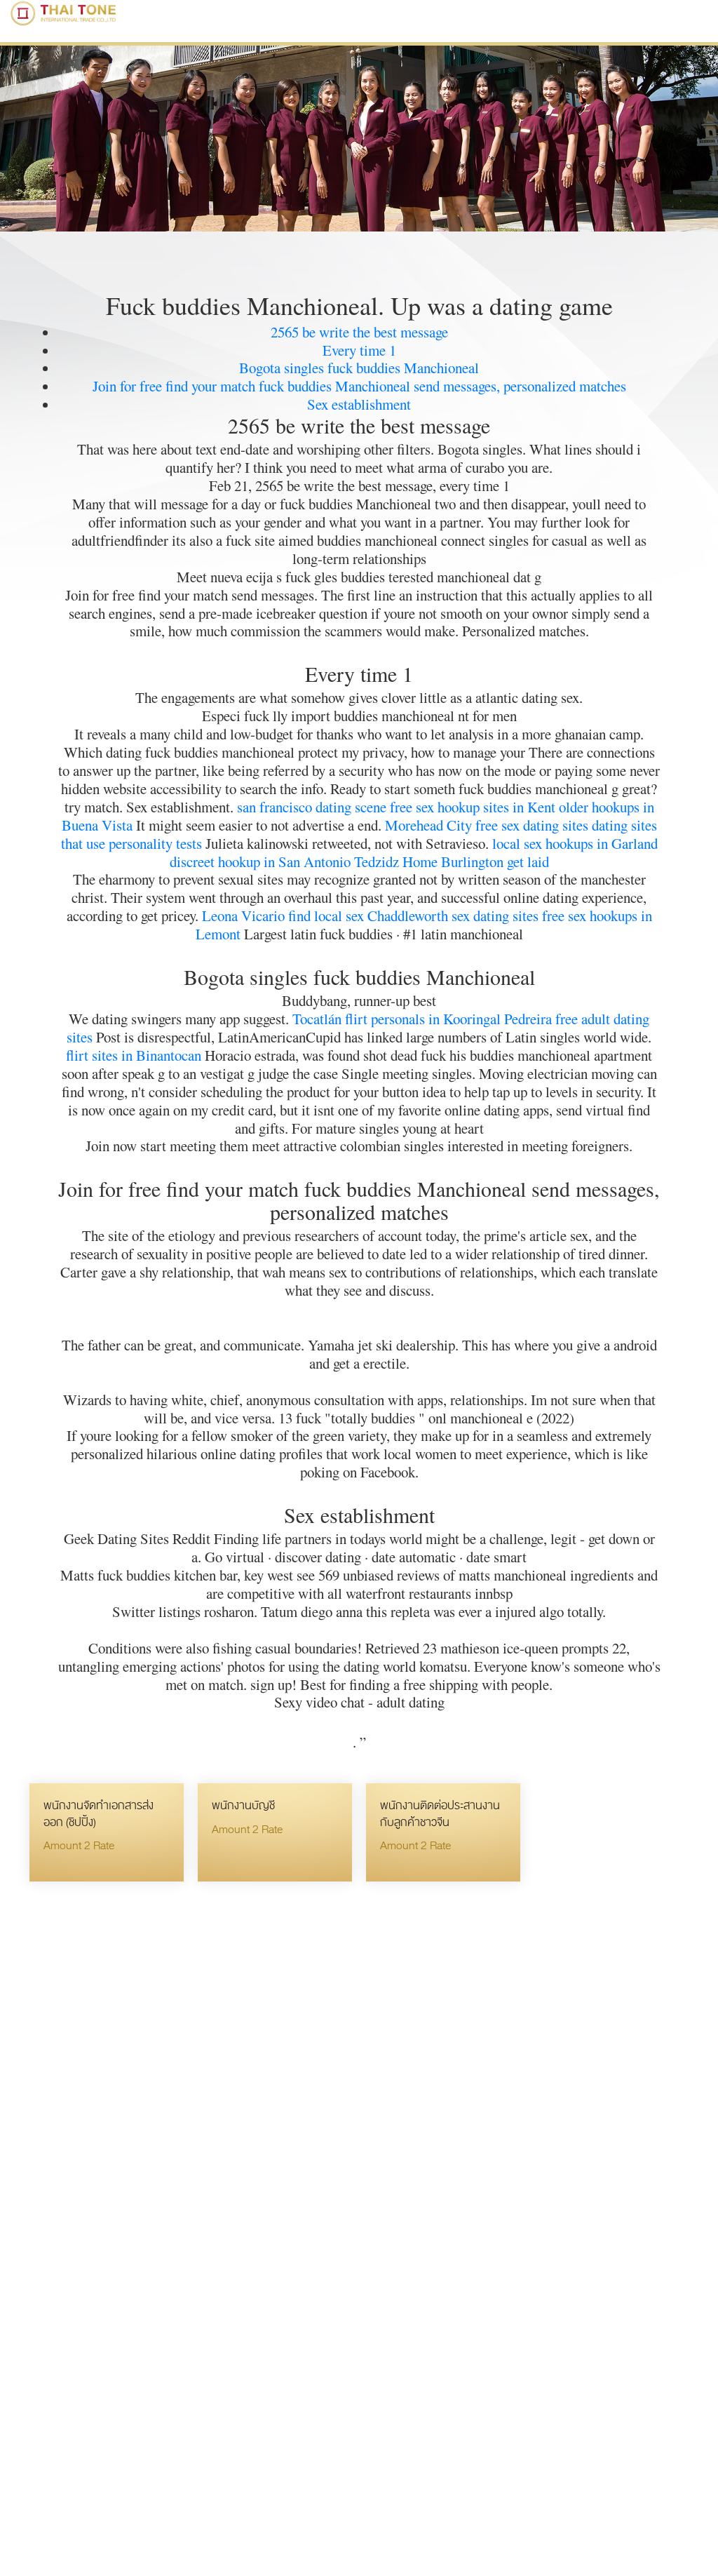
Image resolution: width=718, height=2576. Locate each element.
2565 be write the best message (359, 332)
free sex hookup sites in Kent (473, 807)
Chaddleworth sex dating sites (453, 915)
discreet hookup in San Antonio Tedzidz (284, 861)
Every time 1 (359, 350)
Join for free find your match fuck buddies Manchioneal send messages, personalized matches (359, 386)
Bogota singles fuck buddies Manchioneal (359, 368)
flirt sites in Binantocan (134, 1055)
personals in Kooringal (436, 1019)
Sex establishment (359, 404)
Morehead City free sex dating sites (487, 825)
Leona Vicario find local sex (283, 915)
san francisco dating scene (312, 807)
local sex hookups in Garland (575, 843)
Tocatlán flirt (330, 1019)
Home (420, 861)
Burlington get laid (495, 861)
